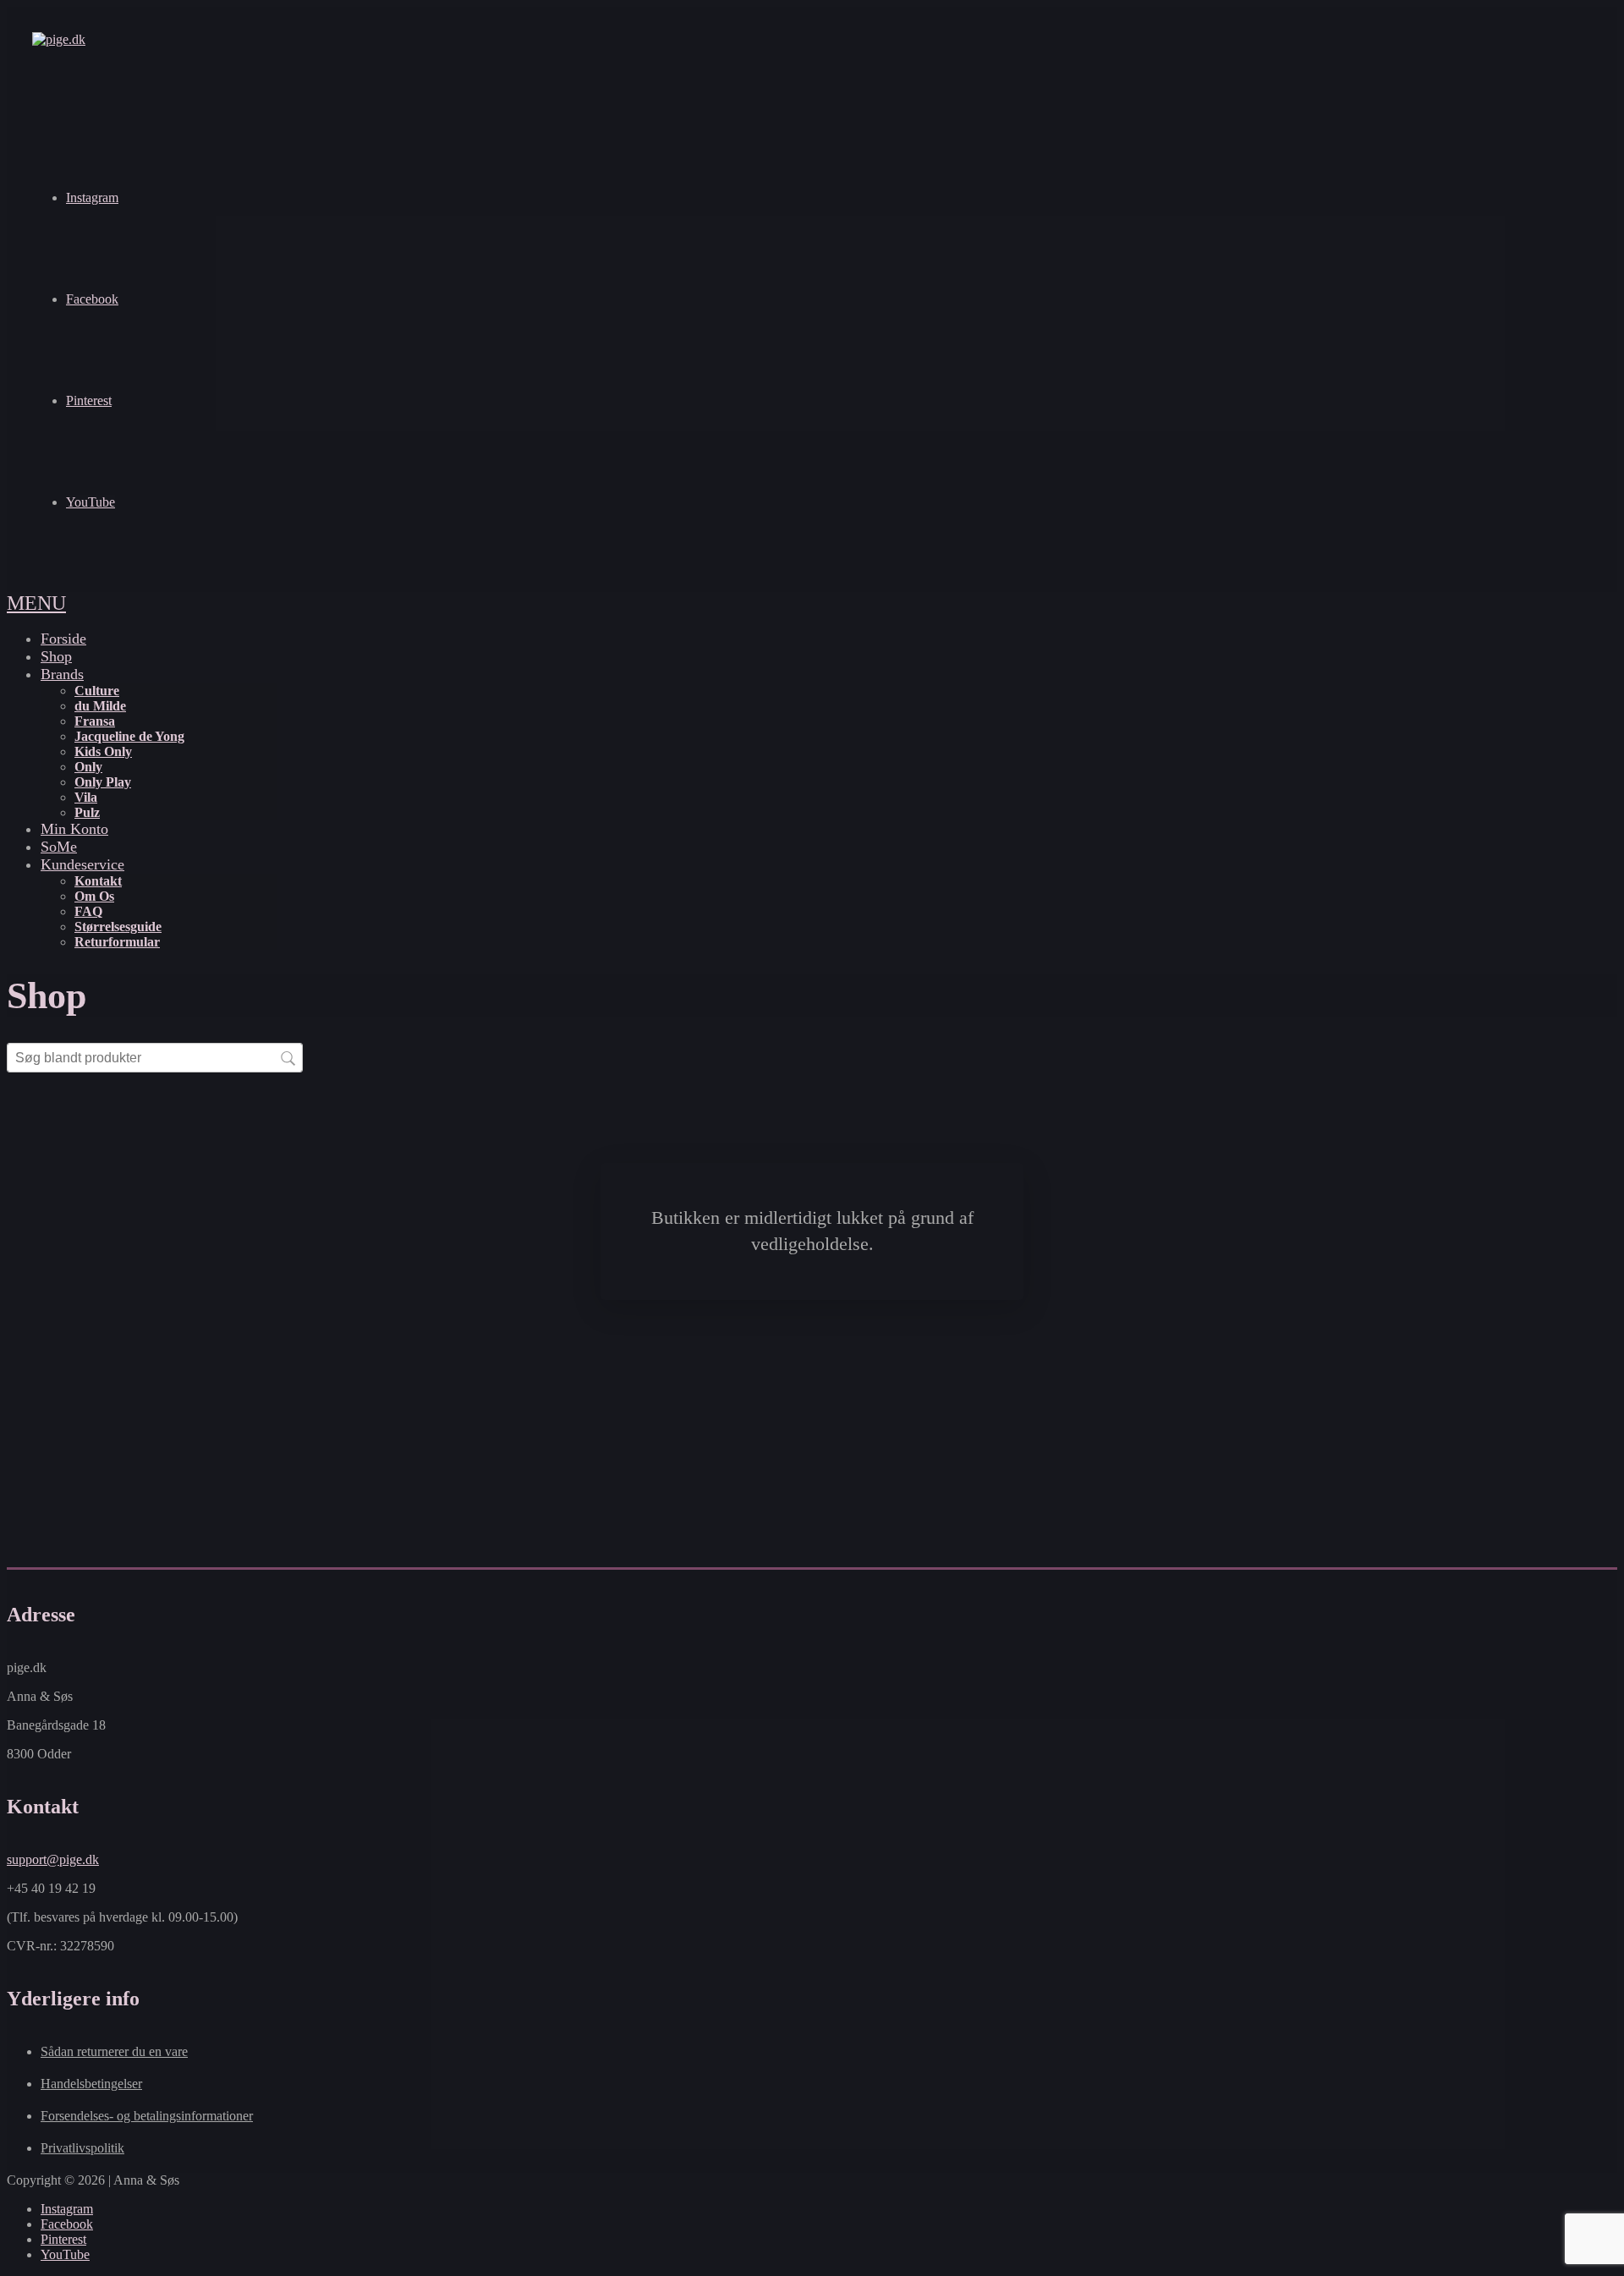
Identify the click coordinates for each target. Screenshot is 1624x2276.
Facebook (92, 299)
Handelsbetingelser (91, 2084)
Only (88, 767)
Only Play (103, 782)
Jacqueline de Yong (129, 736)
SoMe (59, 847)
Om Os (94, 896)
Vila (86, 797)
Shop (56, 656)
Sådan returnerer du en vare (114, 2051)
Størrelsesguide (118, 927)
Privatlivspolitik (82, 2148)
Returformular (117, 942)
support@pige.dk (53, 1859)
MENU (36, 603)
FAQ (88, 911)
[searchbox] (155, 1058)
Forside (63, 639)
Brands (62, 674)
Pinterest (89, 400)
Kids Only (103, 751)
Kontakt (98, 881)
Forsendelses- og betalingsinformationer (147, 2116)
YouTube (91, 502)
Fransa (95, 721)
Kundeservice (82, 864)
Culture (97, 691)
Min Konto (74, 829)
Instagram (92, 197)
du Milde (100, 706)
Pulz (87, 812)
